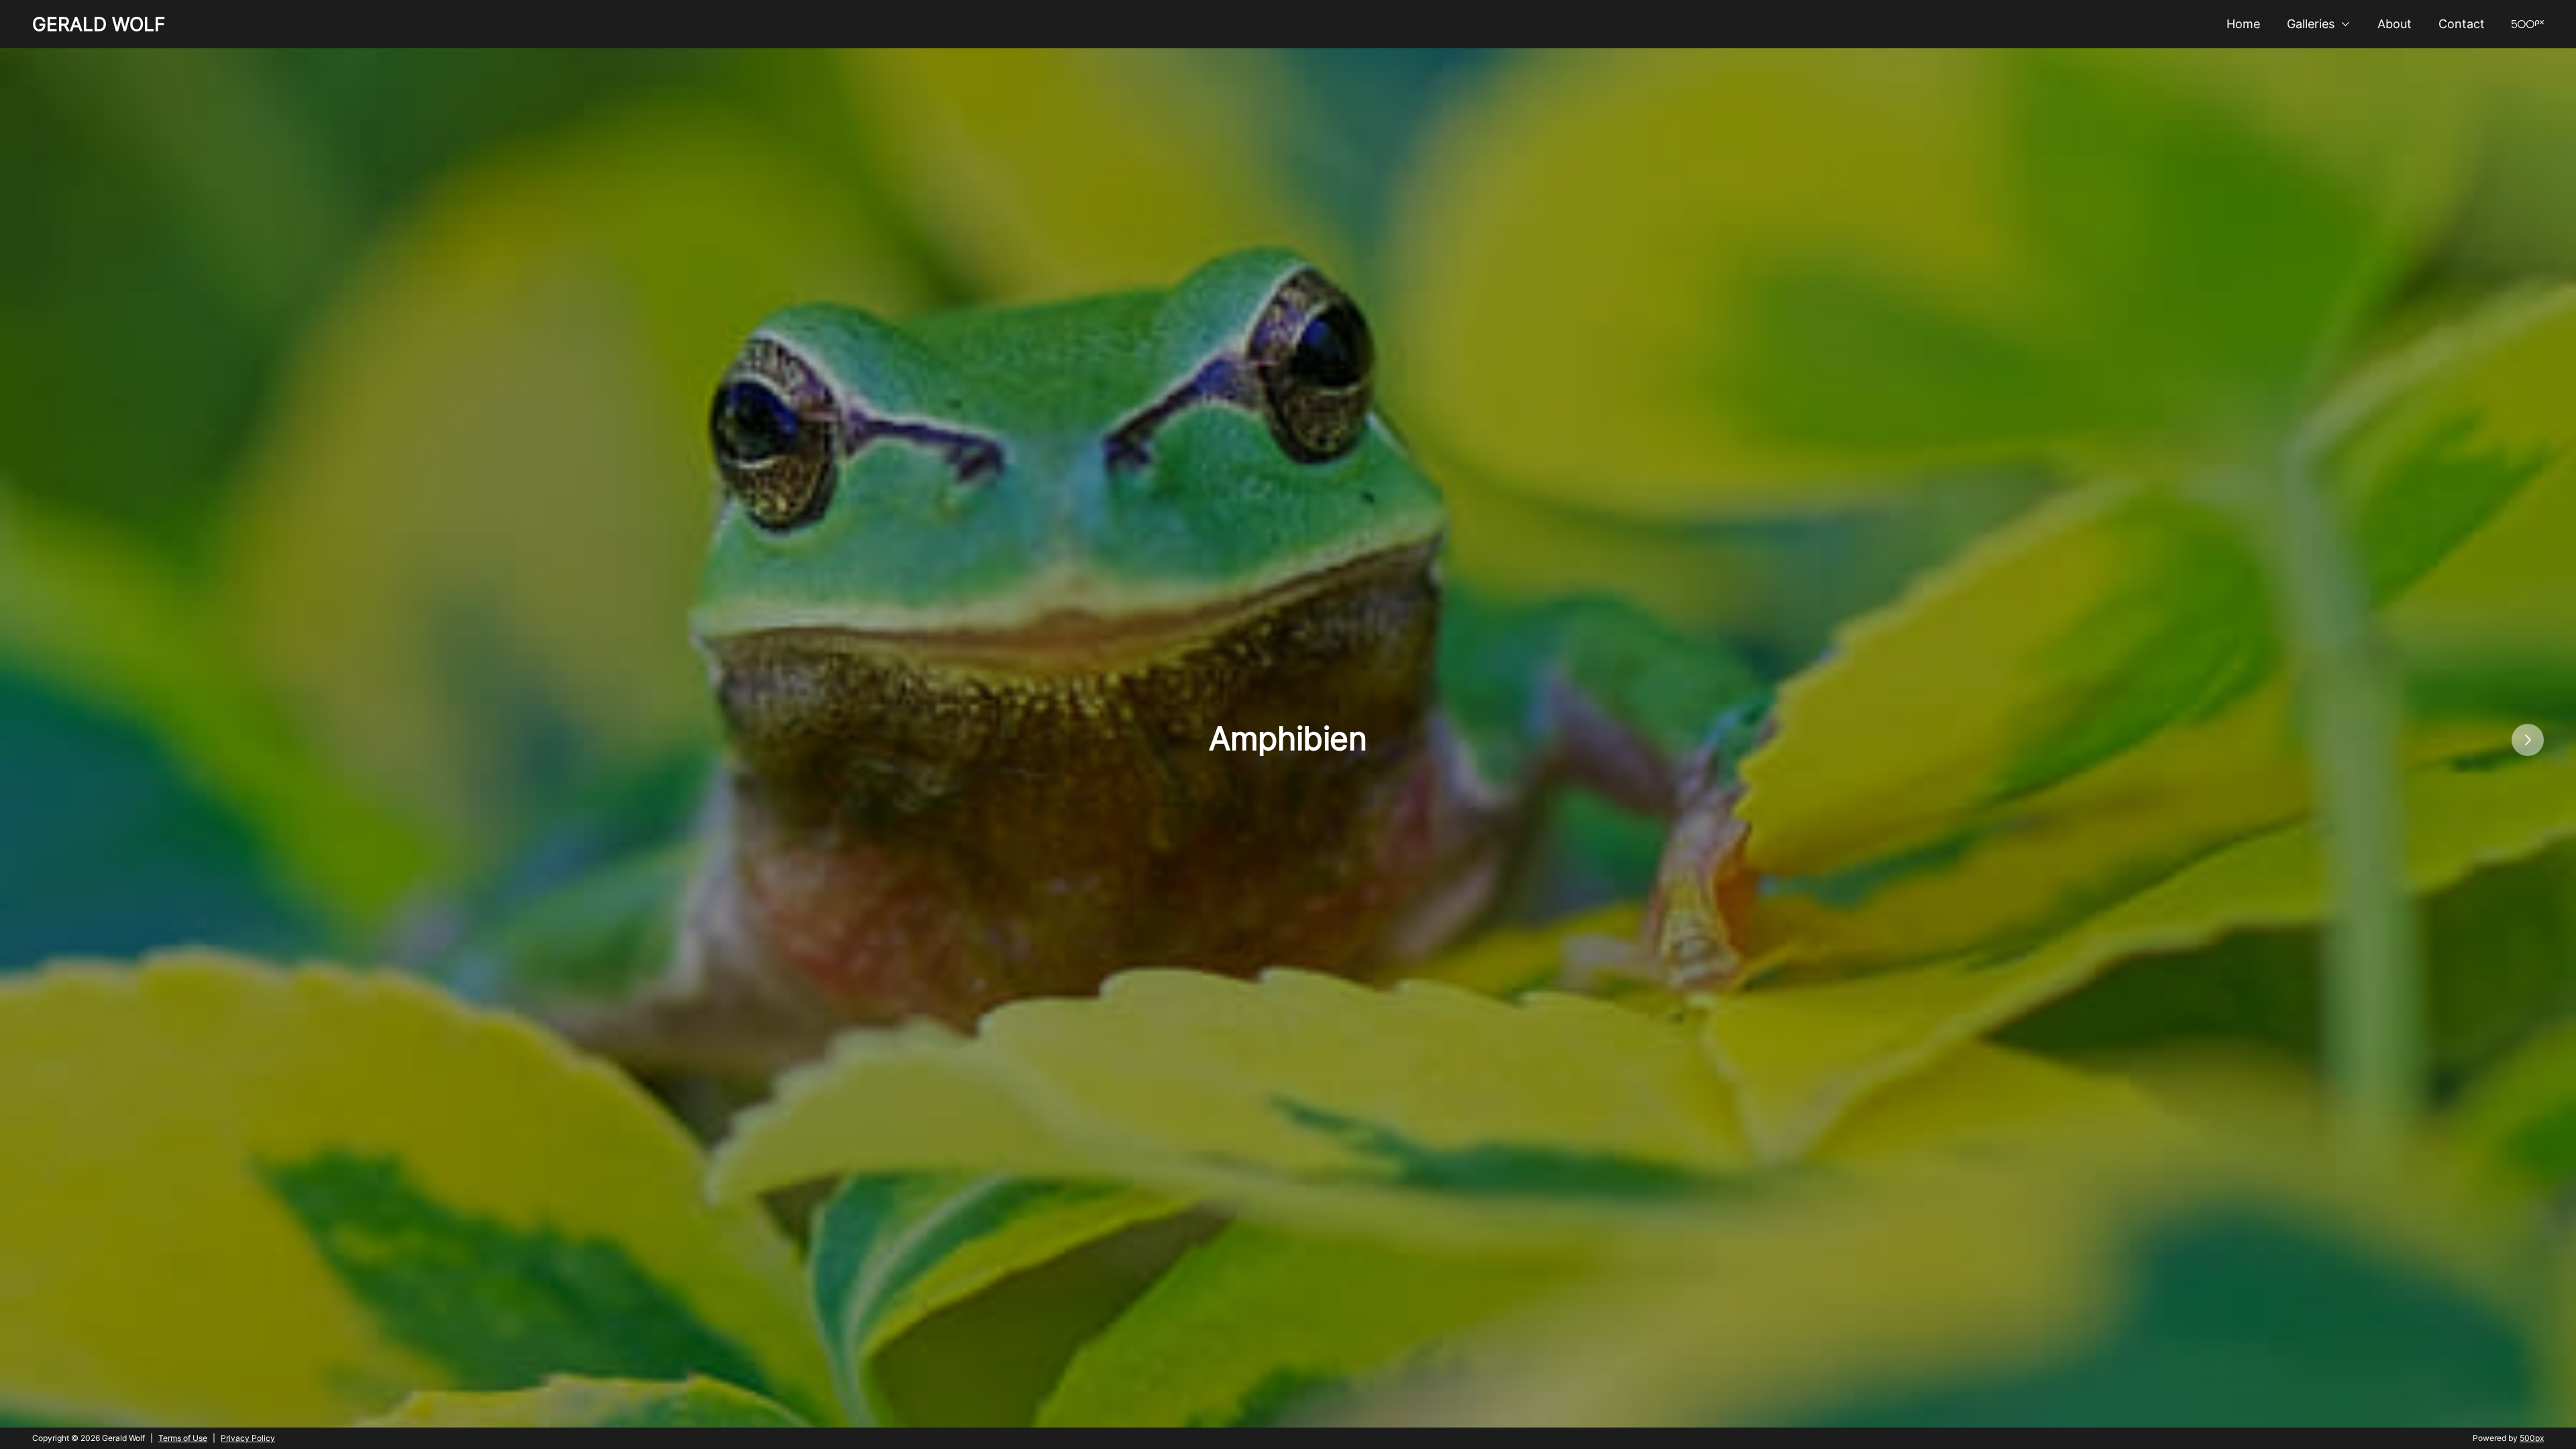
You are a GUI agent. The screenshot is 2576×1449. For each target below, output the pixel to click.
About (2395, 24)
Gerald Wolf (99, 24)
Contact (2462, 24)
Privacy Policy (248, 1438)
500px (2532, 1438)
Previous (7, 740)
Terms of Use (183, 1438)
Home (2243, 24)
